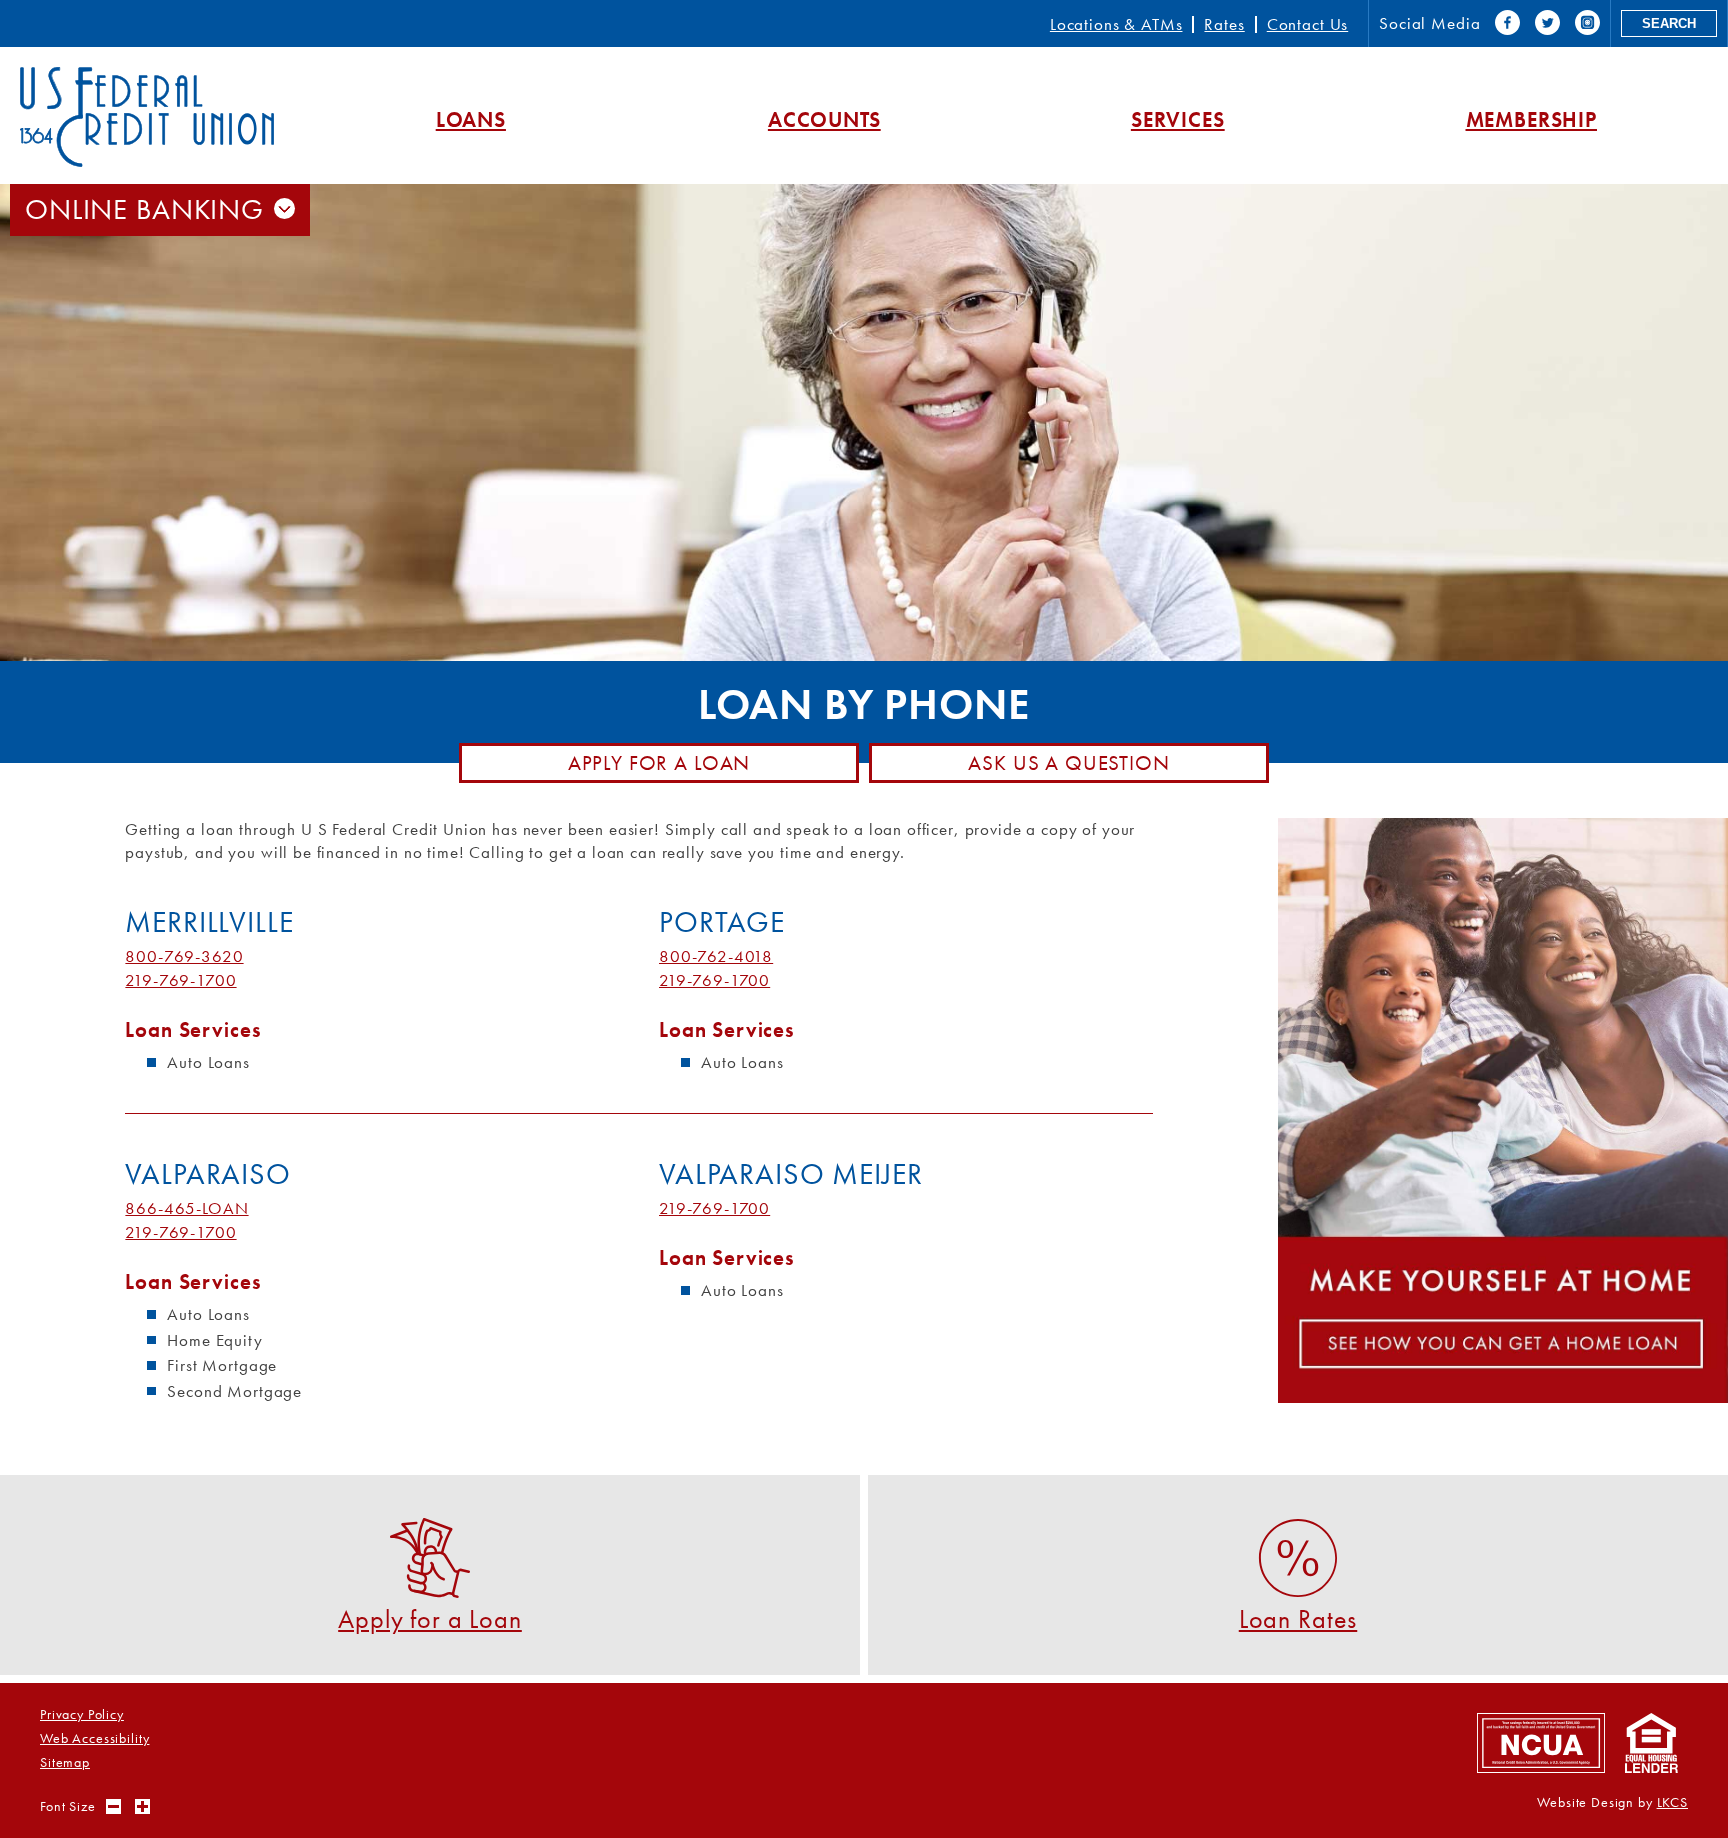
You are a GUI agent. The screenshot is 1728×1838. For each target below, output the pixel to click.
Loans (471, 119)
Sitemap (65, 1762)
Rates (1224, 24)
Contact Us (1308, 24)
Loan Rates (1298, 1617)
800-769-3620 (184, 956)
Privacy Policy (82, 1714)
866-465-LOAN (186, 1208)
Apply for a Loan (659, 762)
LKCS (1672, 1802)
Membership (1532, 119)
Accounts (824, 119)
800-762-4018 (716, 956)
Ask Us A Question (1068, 762)
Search (1669, 23)
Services (1178, 119)
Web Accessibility (94, 1738)
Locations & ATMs (1116, 24)
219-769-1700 (180, 980)
